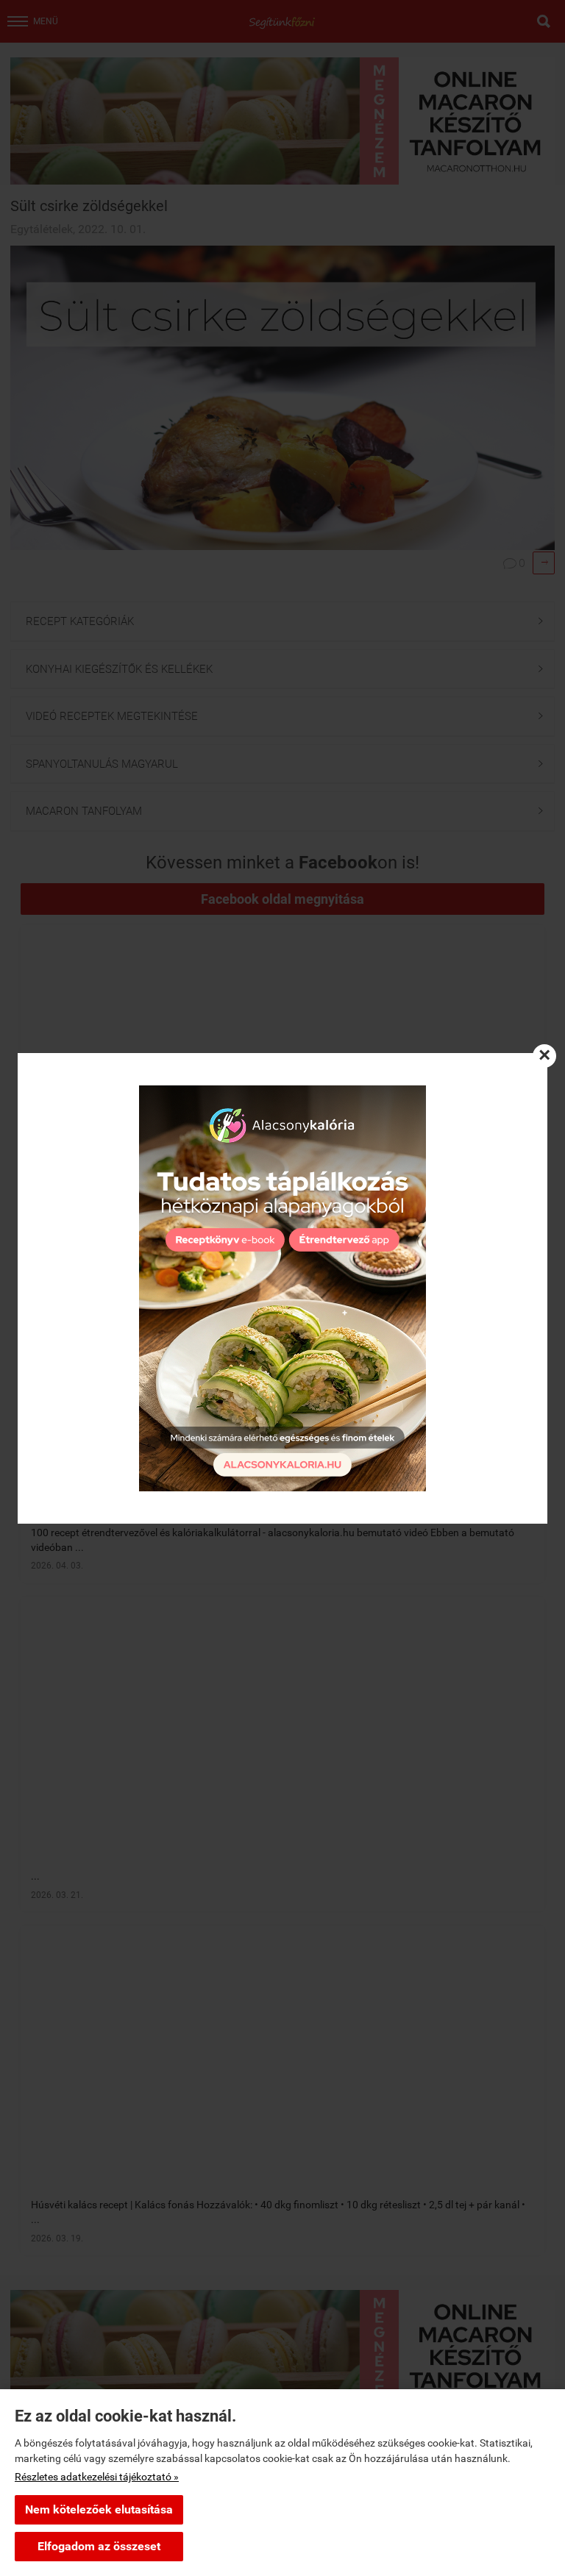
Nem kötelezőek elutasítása (99, 2509)
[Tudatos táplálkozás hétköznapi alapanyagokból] (282, 1288)
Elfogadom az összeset (99, 2546)
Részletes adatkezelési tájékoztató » (97, 2477)
